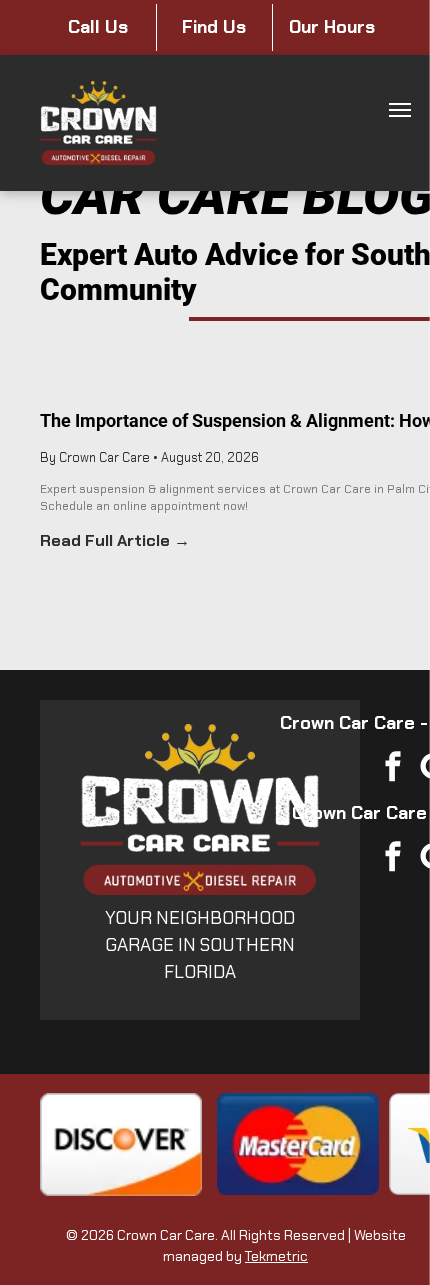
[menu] (400, 110)
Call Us (98, 27)
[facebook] (393, 769)
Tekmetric (276, 1256)
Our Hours (332, 27)
